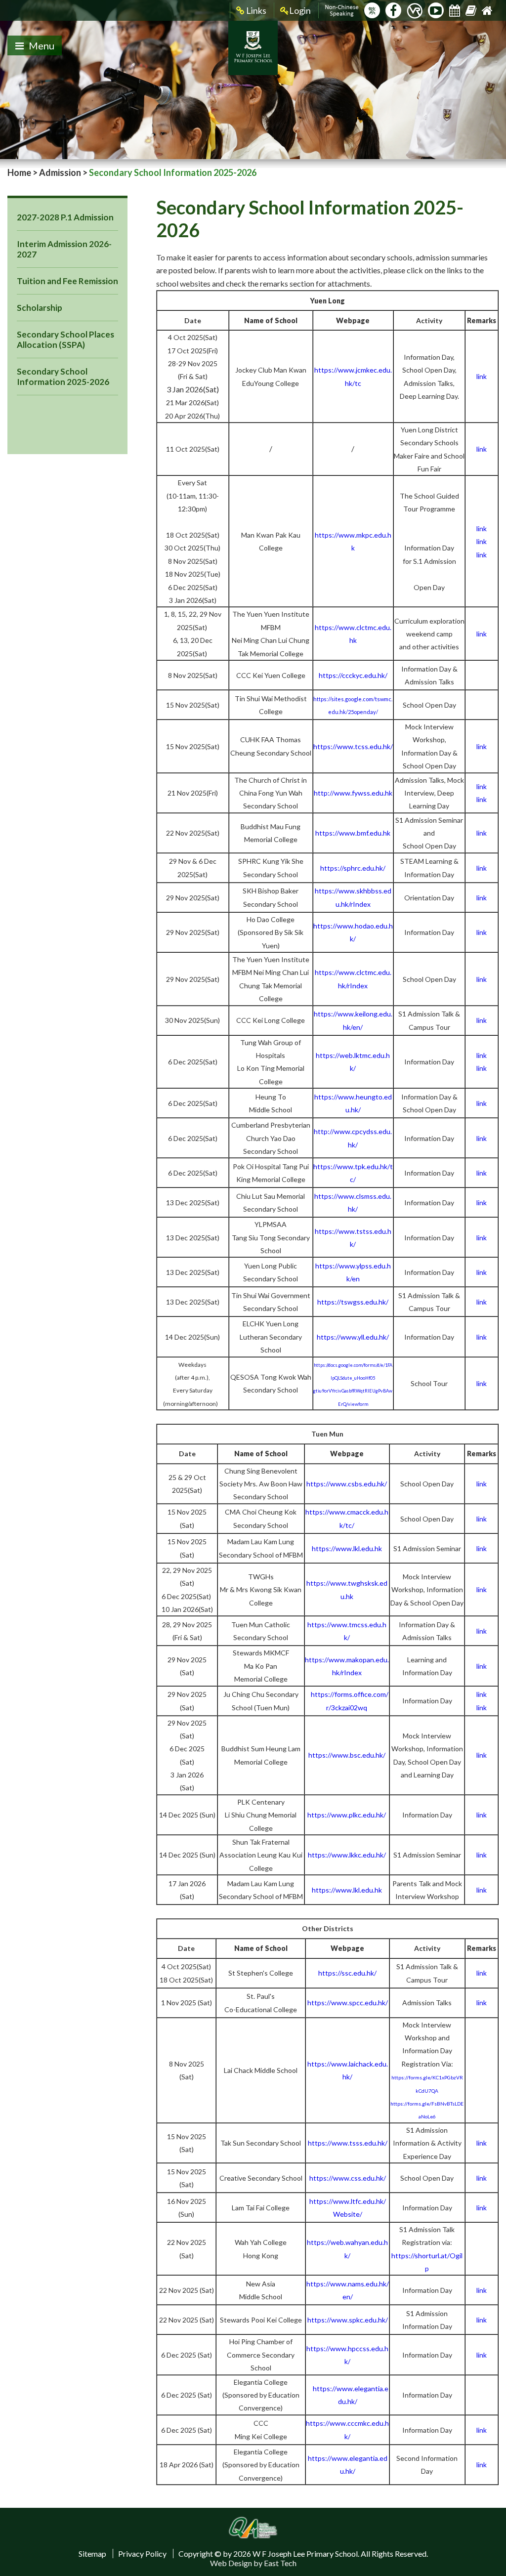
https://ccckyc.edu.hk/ (353, 675)
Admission (60, 172)
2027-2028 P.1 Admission (65, 217)
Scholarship (40, 308)
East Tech (280, 2563)
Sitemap (92, 2554)
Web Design (231, 2563)
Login (300, 10)
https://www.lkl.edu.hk (347, 1548)
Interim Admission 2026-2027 (64, 249)
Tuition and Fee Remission (67, 281)
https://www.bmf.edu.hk (353, 833)
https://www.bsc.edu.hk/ (347, 1755)
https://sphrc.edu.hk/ (353, 868)
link (482, 528)
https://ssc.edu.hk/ (347, 1973)
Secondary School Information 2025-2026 (63, 377)
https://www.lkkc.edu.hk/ (347, 1855)
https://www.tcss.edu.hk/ (353, 746)
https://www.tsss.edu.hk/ (348, 2143)
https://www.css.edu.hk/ (348, 2178)
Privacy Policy (142, 2554)
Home (19, 172)
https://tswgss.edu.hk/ (353, 1302)
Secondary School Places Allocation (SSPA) (65, 339)
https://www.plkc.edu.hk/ (347, 1815)
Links (255, 10)
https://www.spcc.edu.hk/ (348, 2003)
